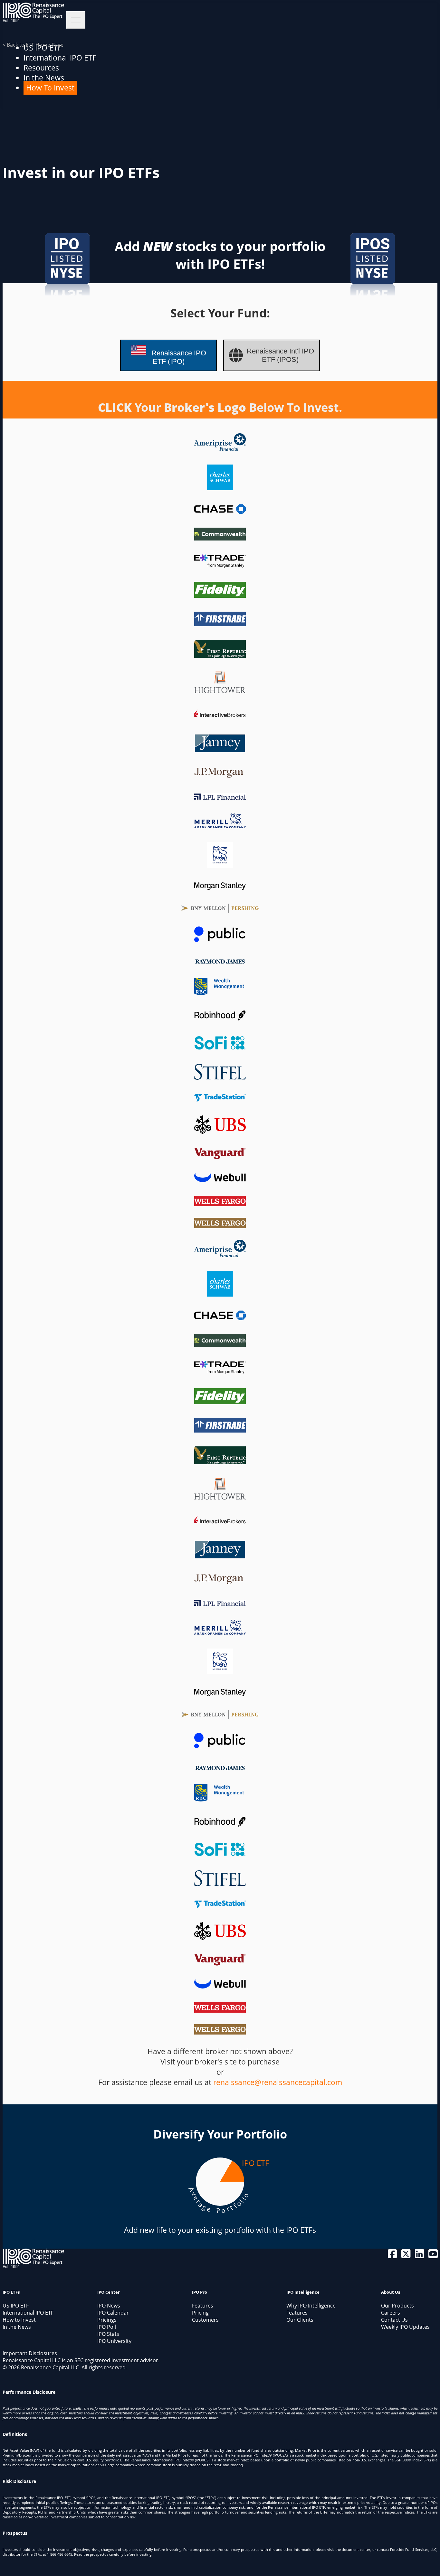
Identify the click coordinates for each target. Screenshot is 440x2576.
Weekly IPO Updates (405, 2327)
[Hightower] (220, 690)
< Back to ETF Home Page (33, 45)
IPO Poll (107, 2327)
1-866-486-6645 (60, 2554)
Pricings (107, 2320)
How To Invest (50, 88)
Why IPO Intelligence (311, 2306)
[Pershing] (220, 910)
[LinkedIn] (420, 2256)
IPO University (114, 2341)
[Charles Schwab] (220, 487)
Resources (41, 68)
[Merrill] (220, 825)
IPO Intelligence (303, 2292)
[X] (407, 2256)
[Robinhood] (220, 1019)
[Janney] (220, 750)
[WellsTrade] (220, 1201)
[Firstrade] (220, 623)
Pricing (200, 2313)
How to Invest (19, 2320)
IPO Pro (200, 2292)
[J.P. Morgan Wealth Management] (220, 775)
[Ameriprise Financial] (220, 448)
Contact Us (394, 2320)
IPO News (109, 2306)
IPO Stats (108, 2334)
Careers (391, 2313)
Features (203, 2306)
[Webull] (220, 1179)
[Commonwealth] (220, 538)
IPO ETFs (11, 2292)
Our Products (397, 2306)
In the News (44, 78)
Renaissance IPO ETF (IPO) (178, 357)
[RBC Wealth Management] (220, 992)
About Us (391, 2292)
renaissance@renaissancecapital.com (278, 2082)
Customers (205, 2320)
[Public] (220, 939)
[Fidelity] (220, 595)
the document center (353, 2549)
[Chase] (220, 511)
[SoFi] (220, 1047)
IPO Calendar (113, 2313)
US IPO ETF (16, 2306)
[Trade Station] (220, 1099)
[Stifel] (220, 1077)
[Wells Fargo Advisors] (220, 1223)
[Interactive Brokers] (220, 717)
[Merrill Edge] (220, 865)
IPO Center (109, 2292)
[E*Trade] (220, 565)
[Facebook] (393, 2256)
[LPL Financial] (220, 797)
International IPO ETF (60, 58)
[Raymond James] (220, 961)
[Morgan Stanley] (220, 887)
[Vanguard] (220, 1156)
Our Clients (300, 2320)
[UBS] (220, 1131)
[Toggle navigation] (76, 20)
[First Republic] (220, 655)
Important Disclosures (30, 2353)
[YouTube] (433, 2256)
